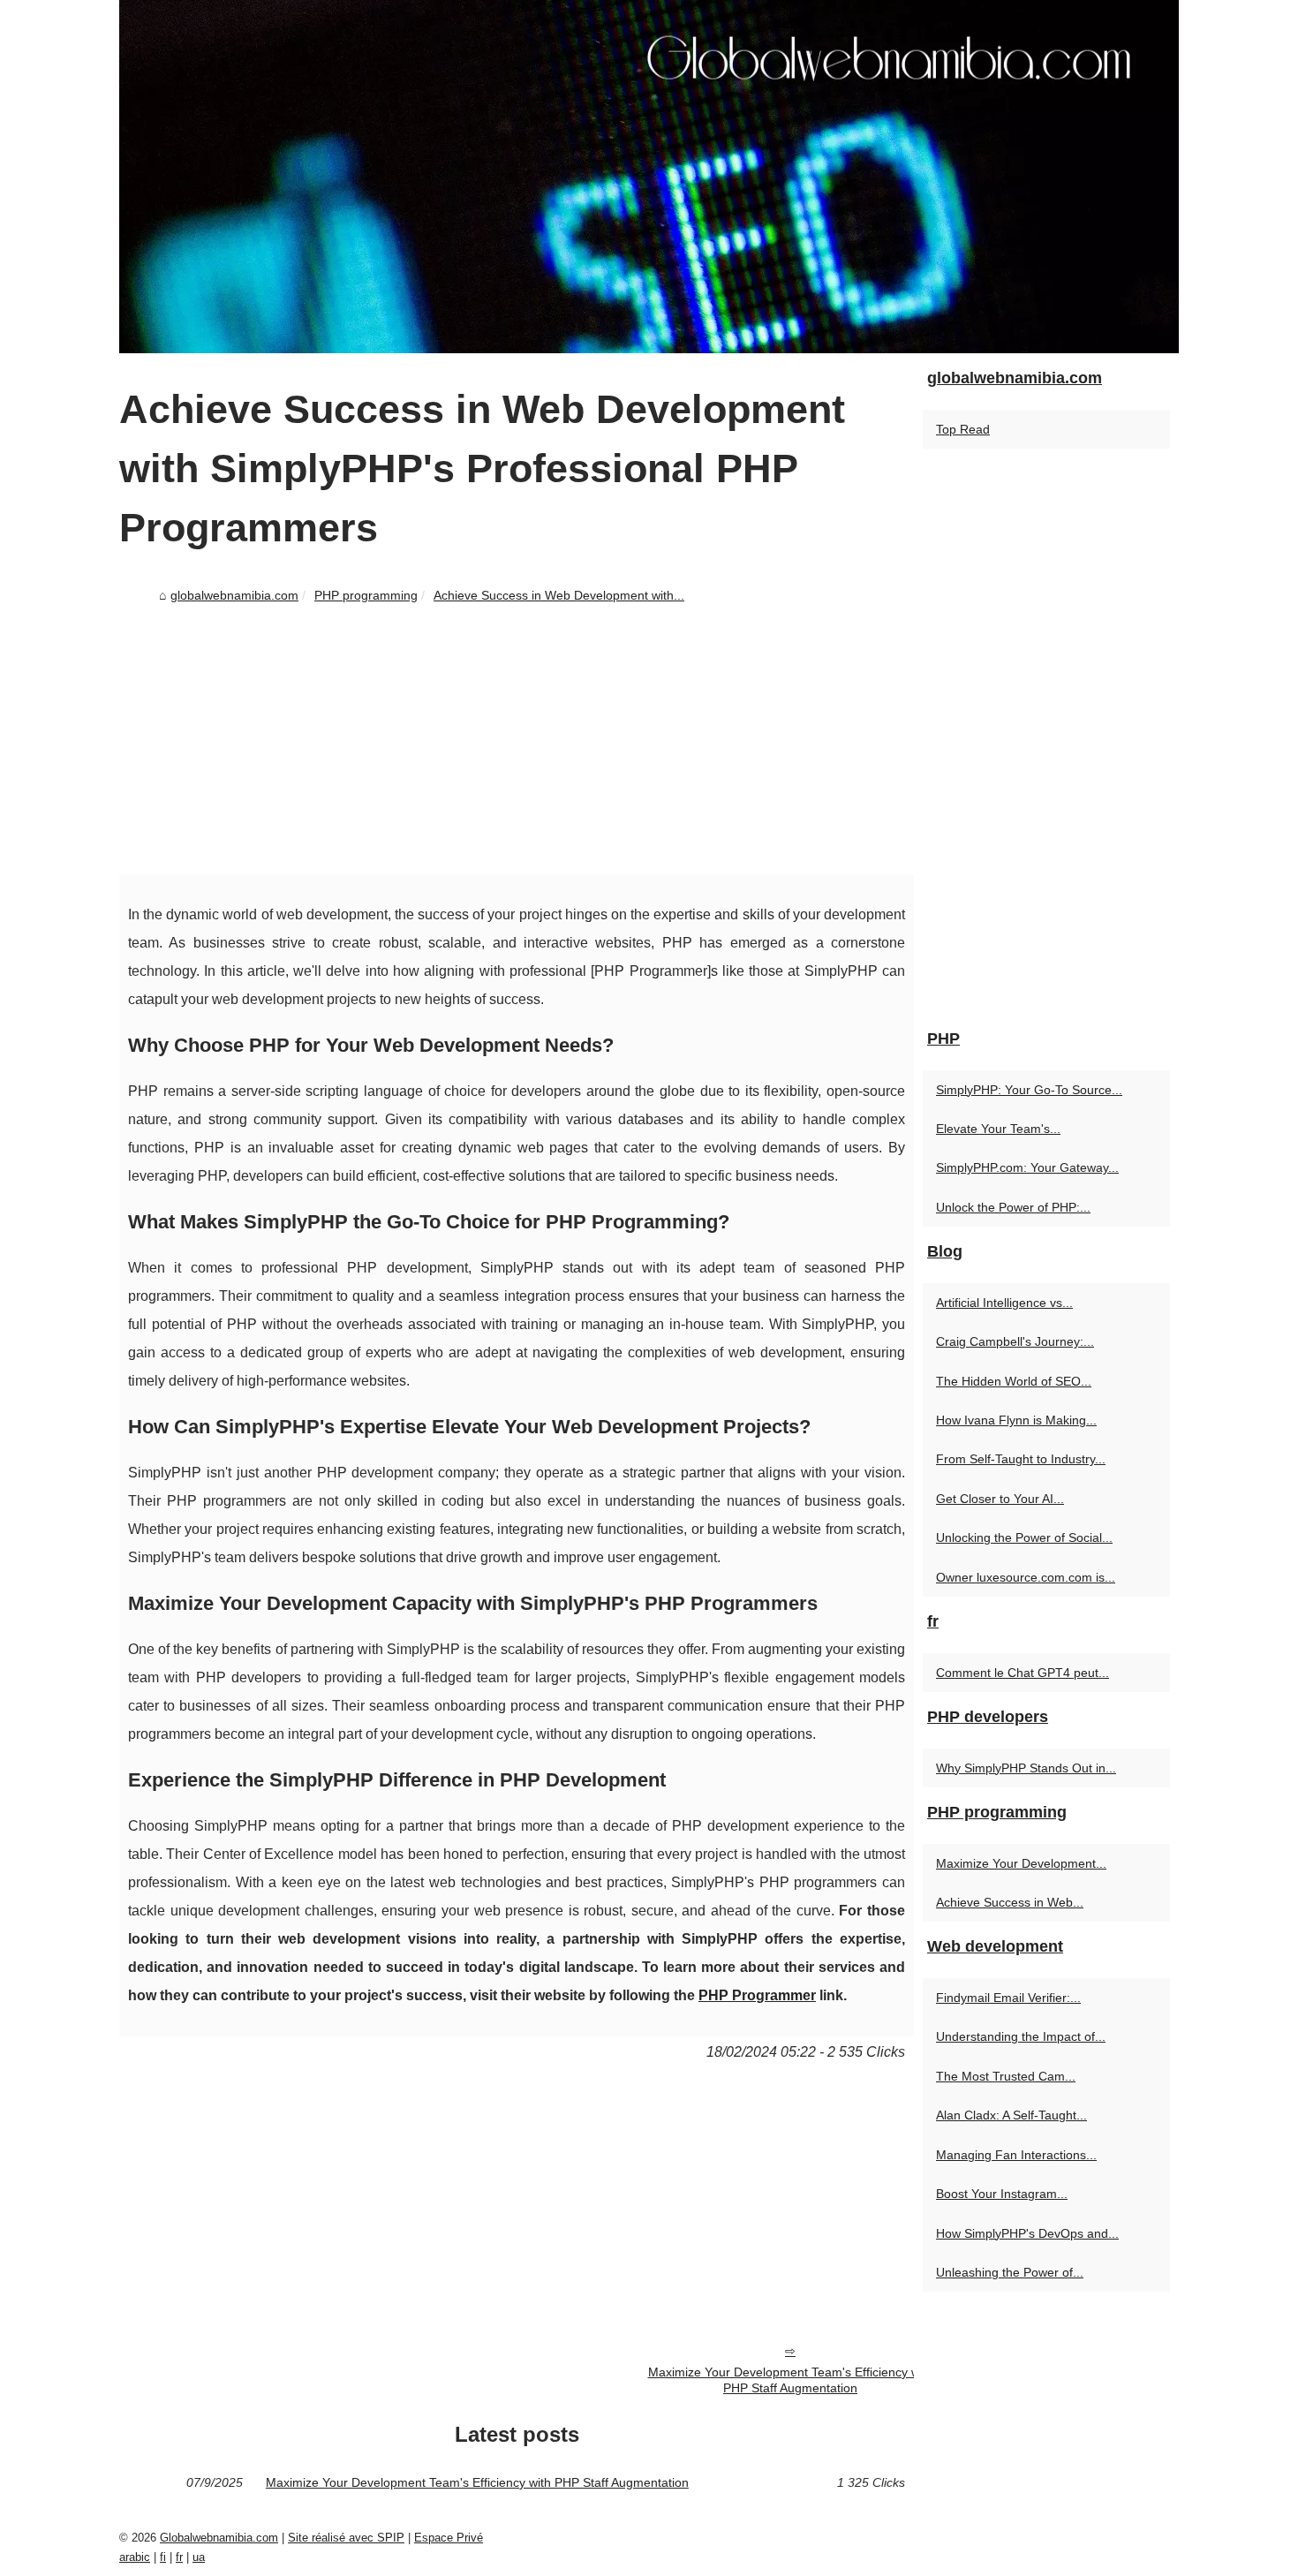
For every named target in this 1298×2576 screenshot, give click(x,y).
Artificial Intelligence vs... (1004, 1303)
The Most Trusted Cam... (1006, 2076)
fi (163, 2557)
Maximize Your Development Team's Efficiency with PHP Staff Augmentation (791, 2380)
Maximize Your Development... (1021, 1863)
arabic (135, 2557)
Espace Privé (449, 2538)
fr (179, 2557)
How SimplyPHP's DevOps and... (1027, 2233)
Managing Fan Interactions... (1016, 2155)
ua (199, 2557)
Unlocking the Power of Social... (1024, 1537)
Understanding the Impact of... (1021, 2036)
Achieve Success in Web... (1010, 1902)
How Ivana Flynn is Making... (1016, 1420)
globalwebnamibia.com (234, 595)
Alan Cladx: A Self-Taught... (1011, 2115)
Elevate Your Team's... (998, 1129)
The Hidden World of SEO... (1014, 1381)
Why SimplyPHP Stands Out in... (1026, 1768)
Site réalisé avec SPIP (346, 2538)
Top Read (963, 429)
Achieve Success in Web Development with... (559, 595)
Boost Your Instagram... (1002, 2194)
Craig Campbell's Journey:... (1015, 1341)
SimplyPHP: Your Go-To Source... (1029, 1090)
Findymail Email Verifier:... (1008, 1998)
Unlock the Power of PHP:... (1013, 1207)
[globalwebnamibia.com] (649, 177)
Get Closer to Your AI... (1000, 1499)
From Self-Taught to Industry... (1021, 1459)
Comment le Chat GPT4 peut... (1023, 1673)
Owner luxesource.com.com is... (1026, 1577)
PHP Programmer (757, 1995)
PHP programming (366, 595)
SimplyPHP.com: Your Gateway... (1027, 1167)
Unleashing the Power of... (1010, 2272)
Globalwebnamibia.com (219, 2538)
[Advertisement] (517, 742)
